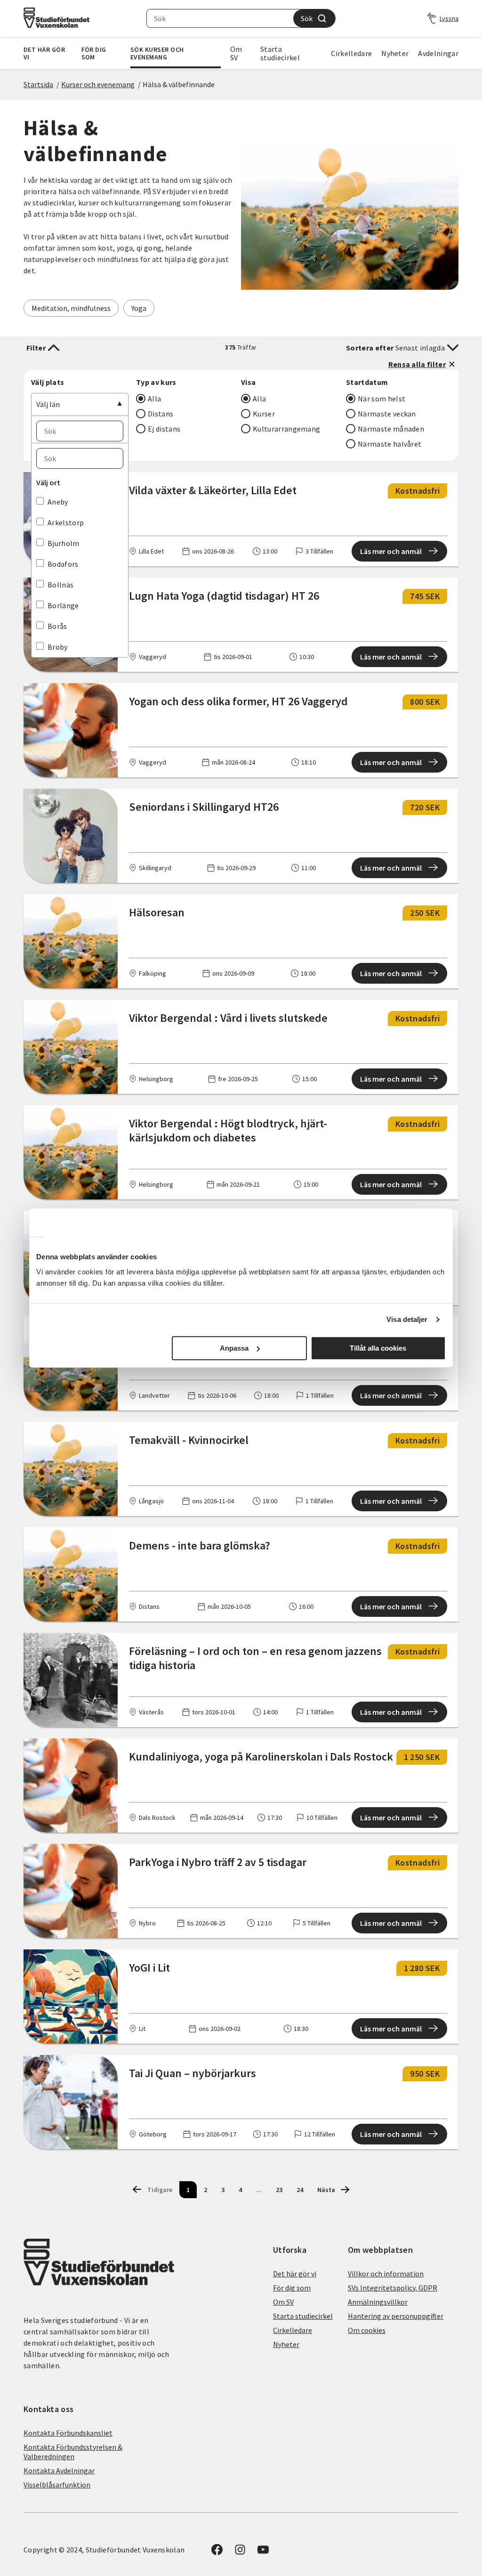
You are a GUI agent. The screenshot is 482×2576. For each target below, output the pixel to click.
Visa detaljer (407, 1319)
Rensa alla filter (417, 364)
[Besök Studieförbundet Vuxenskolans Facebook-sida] (217, 2552)
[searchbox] (220, 18)
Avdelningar (438, 53)
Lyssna (449, 18)
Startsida (38, 84)
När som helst (382, 399)
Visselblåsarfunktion (57, 2485)
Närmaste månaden (391, 429)
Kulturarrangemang (286, 429)
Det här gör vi (44, 53)
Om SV (236, 53)
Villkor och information (386, 2274)
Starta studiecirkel (280, 53)
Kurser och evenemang (98, 84)
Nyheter (395, 53)
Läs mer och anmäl (391, 551)
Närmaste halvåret (390, 444)
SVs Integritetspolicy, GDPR (393, 2288)
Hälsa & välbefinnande (179, 84)
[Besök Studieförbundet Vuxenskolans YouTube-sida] (263, 2552)
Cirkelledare (351, 53)
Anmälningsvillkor (378, 2302)
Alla (154, 399)
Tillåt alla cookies (378, 1348)
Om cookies (367, 2330)
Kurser (264, 414)
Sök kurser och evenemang (157, 53)
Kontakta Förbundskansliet (68, 2433)
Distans (161, 414)
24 (300, 2190)
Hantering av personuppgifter (396, 2316)
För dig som (94, 53)
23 (279, 2190)
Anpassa (234, 1348)
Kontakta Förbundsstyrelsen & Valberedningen (73, 2452)
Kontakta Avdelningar (59, 2470)
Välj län (48, 404)
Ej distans (164, 429)
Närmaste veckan (387, 414)
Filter (36, 348)
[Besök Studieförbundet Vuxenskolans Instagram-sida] (240, 2552)
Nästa (326, 2190)
